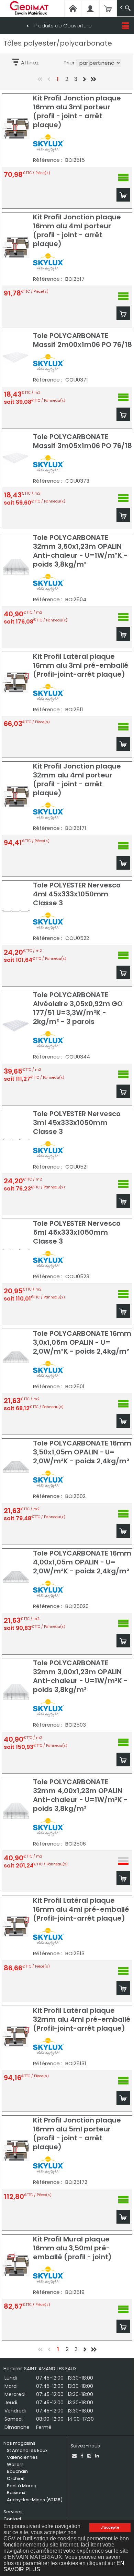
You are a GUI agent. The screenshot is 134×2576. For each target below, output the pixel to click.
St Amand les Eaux (27, 2450)
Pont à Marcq (22, 2486)
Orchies (16, 2478)
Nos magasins (19, 2443)
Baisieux (16, 2493)
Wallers (15, 2464)
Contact (12, 2519)
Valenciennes (22, 2457)
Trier (69, 63)
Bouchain (17, 2471)
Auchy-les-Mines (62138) (35, 2500)
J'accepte (110, 2527)
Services (13, 2512)
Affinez (30, 63)
